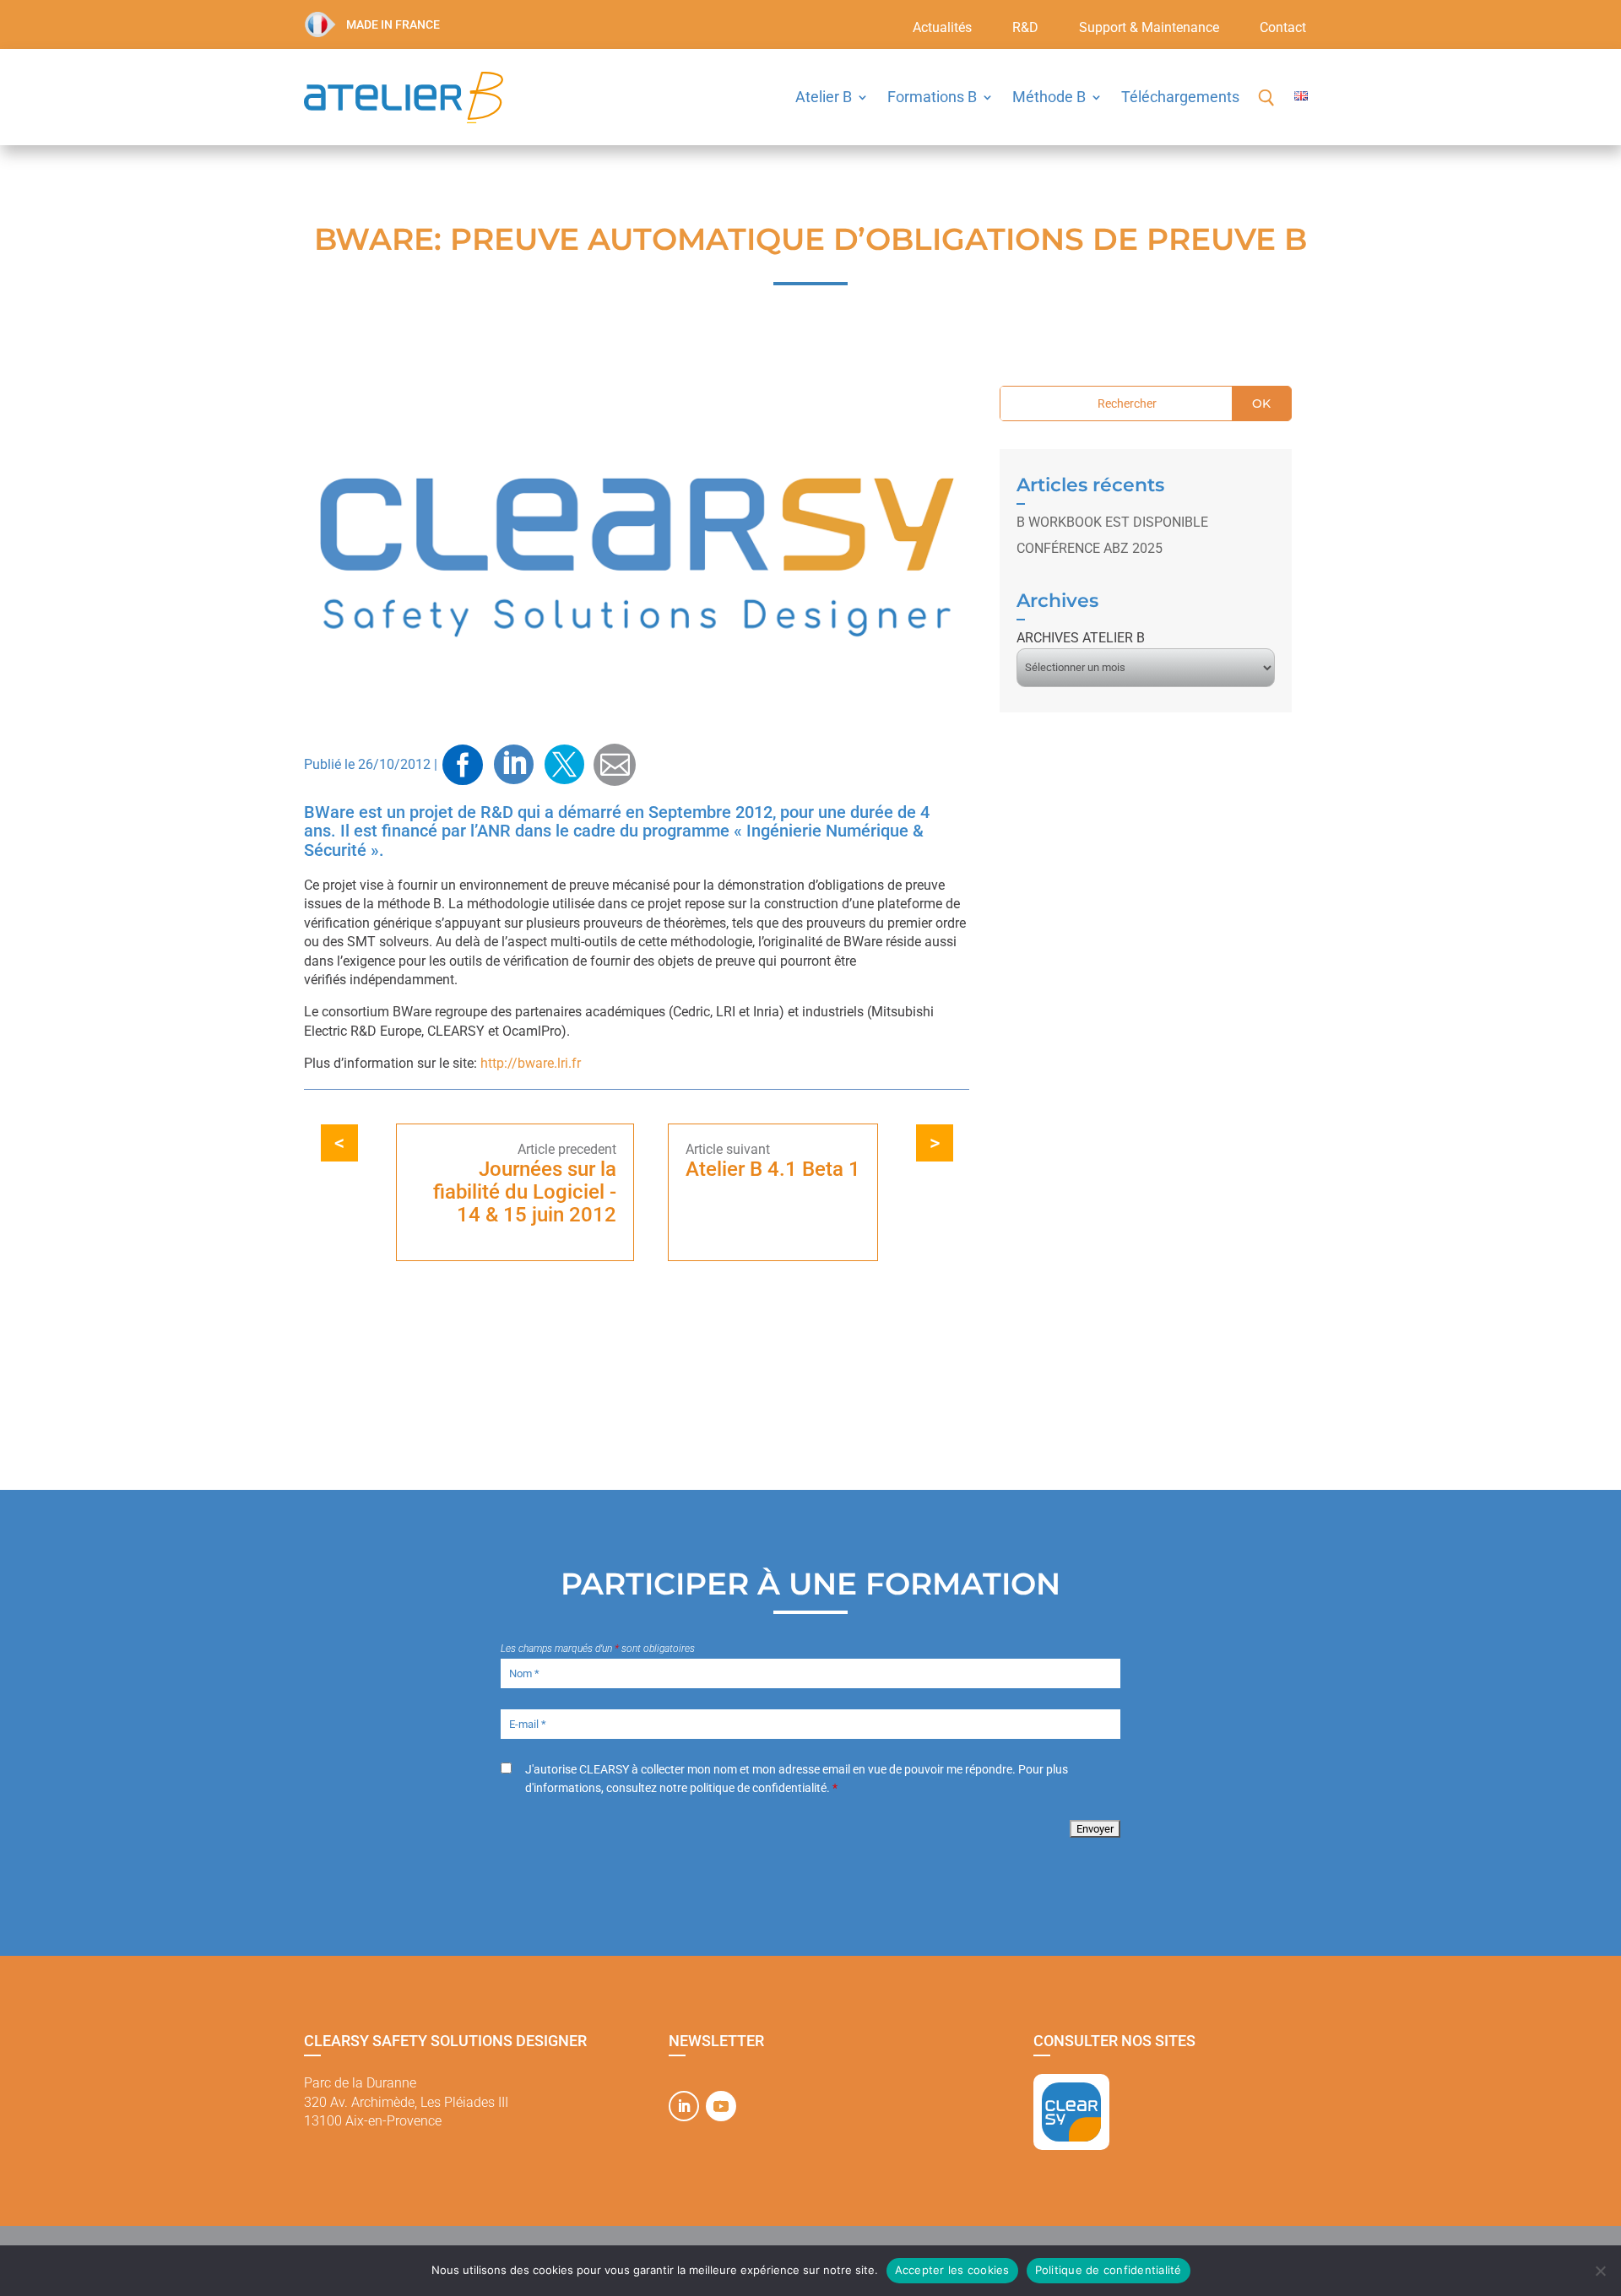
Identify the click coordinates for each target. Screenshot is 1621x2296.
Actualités (942, 29)
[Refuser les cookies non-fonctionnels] (1600, 2271)
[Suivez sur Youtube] (721, 2106)
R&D (1025, 29)
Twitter (564, 765)
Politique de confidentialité (1109, 2270)
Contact (1283, 29)
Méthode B (1049, 97)
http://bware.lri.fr (531, 1063)
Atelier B (824, 97)
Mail (615, 764)
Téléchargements (1180, 97)
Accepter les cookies (952, 2270)
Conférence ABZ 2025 (1090, 548)
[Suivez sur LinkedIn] (684, 2106)
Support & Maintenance (1149, 29)
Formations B (932, 97)
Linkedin (513, 765)
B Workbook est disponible (1112, 522)
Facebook (463, 765)
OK (1261, 403)
